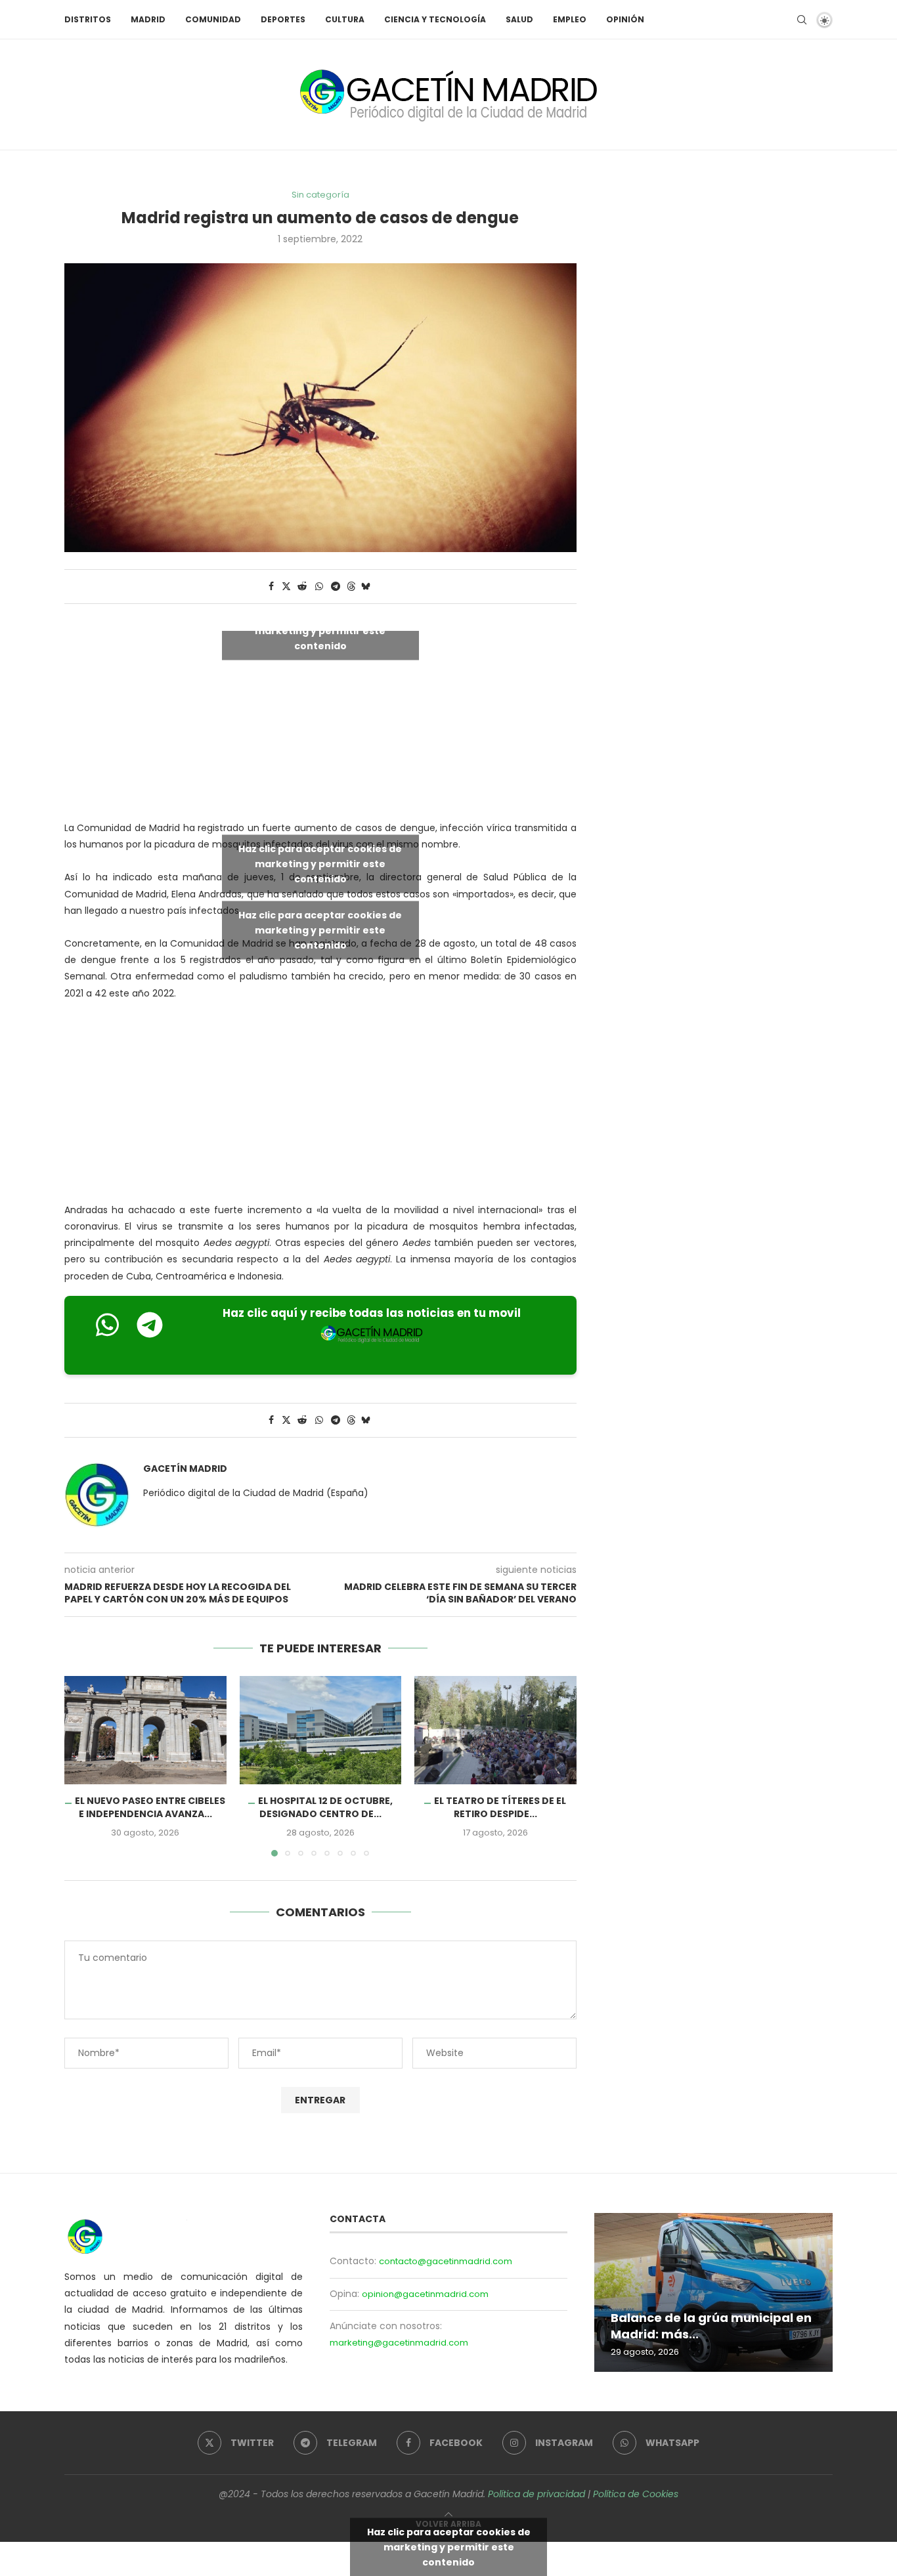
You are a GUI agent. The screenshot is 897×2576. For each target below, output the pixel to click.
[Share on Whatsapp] (319, 587)
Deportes (283, 19)
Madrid (148, 19)
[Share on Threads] (351, 587)
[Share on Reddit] (302, 587)
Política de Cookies (636, 2494)
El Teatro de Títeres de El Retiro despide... (501, 1808)
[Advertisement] (320, 1105)
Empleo (570, 19)
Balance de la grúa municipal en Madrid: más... (711, 2326)
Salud (519, 19)
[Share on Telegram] (336, 587)
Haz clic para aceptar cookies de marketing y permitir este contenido (320, 631)
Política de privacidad (536, 2494)
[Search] (802, 20)
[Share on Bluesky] (366, 587)
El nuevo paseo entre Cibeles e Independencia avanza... (150, 1808)
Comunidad (213, 19)
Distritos (88, 19)
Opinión (625, 19)
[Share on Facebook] (271, 587)
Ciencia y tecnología (435, 19)
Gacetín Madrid (185, 1469)
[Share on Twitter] (286, 587)
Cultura (345, 19)
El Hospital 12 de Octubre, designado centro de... (325, 1808)
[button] (82, 1766)
